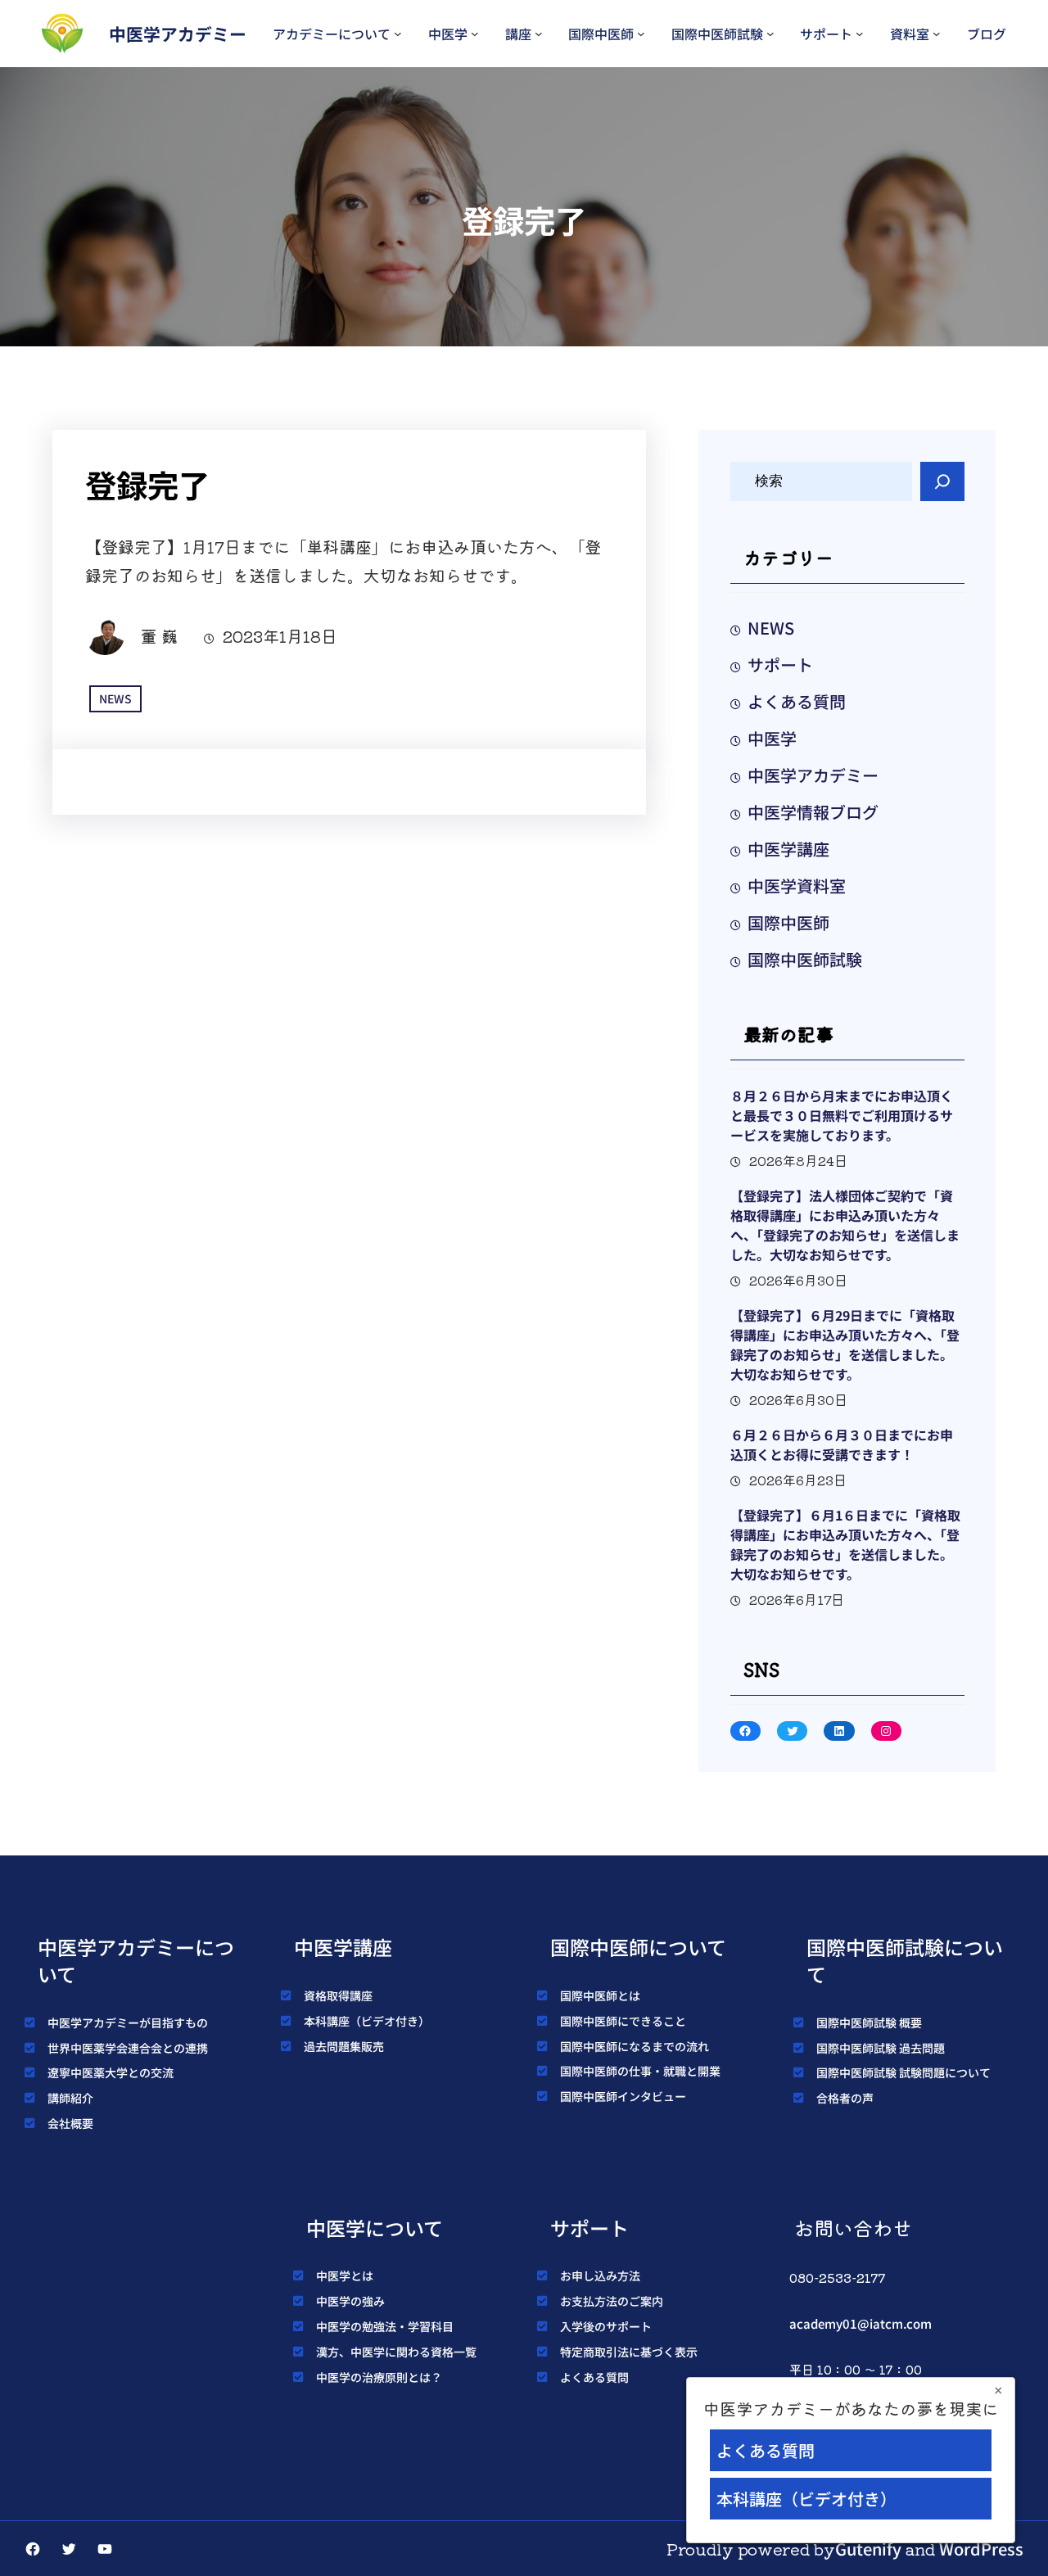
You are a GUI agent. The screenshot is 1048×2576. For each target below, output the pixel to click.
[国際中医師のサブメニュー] (641, 34)
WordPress (981, 2549)
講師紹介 (70, 2098)
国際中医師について (638, 1947)
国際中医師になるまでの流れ (635, 2046)
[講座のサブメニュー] (539, 34)
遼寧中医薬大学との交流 (111, 2072)
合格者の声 (845, 2098)
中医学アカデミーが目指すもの (128, 2022)
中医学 (448, 34)
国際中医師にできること (623, 2021)
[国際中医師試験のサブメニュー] (770, 34)
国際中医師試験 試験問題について (903, 2072)
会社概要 (70, 2123)
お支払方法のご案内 (612, 2301)
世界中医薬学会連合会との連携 (128, 2048)
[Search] (942, 481)
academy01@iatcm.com (861, 2323)
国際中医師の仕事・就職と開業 (640, 2071)
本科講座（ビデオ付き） (367, 2021)
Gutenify (868, 2549)
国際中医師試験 (717, 34)
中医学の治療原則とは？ (379, 2377)
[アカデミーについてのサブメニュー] (398, 34)
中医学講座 (788, 849)
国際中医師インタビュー (623, 2096)
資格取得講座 (338, 1995)
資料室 (910, 34)
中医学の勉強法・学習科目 (385, 2326)
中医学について (375, 2228)
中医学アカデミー (178, 34)
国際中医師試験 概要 (869, 2022)
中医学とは (345, 2275)
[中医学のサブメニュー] (475, 34)
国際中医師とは (600, 1995)
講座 (518, 34)
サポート (826, 34)
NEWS (115, 698)
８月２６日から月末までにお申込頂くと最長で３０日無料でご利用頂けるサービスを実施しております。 (842, 1115)
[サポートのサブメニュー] (860, 34)
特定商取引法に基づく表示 (629, 2352)
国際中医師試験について (905, 1960)
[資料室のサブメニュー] (937, 34)
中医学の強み (350, 2301)
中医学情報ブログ (813, 812)
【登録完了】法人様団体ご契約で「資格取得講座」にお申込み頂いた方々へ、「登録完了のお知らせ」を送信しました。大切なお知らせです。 (845, 1225)
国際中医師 (601, 34)
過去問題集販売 (344, 2046)
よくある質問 (797, 701)
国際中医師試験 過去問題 (881, 2048)
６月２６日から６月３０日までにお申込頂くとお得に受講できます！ (842, 1444)
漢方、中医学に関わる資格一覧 (396, 2352)
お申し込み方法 (600, 2275)
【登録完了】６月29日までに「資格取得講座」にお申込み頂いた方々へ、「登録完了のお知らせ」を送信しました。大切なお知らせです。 (845, 1344)
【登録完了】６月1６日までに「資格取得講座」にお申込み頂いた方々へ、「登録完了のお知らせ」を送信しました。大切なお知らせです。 (845, 1544)
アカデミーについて (332, 34)
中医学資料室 (797, 886)
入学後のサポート (606, 2326)
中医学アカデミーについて (136, 1960)
